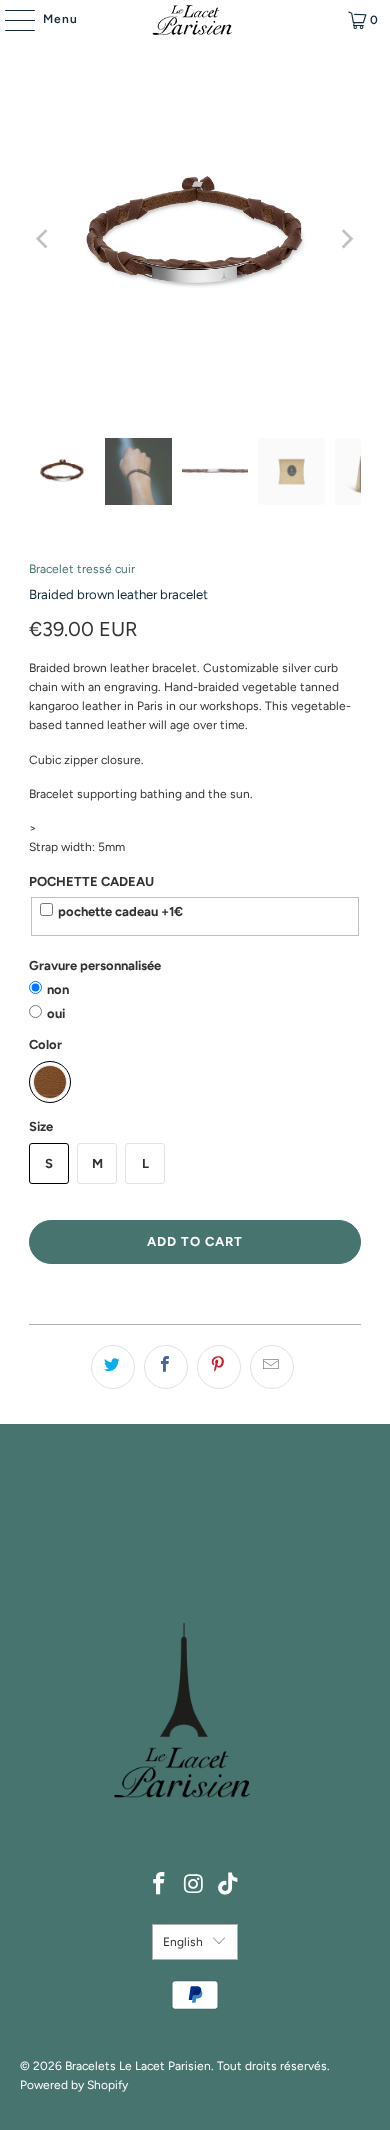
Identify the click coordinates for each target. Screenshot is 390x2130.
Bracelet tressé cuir (82, 569)
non (58, 989)
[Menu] (10, 20)
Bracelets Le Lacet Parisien (138, 2066)
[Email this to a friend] (272, 1367)
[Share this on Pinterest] (219, 1367)
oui (56, 1013)
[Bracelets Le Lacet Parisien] (195, 20)
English (183, 1942)
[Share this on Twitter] (113, 1367)
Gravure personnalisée (95, 965)
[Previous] (44, 239)
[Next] (346, 239)
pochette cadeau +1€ (120, 911)
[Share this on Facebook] (166, 1367)
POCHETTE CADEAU (91, 881)
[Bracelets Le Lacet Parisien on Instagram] (194, 1885)
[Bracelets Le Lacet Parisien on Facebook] (159, 1885)
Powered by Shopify (74, 2085)
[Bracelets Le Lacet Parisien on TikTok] (229, 1885)
